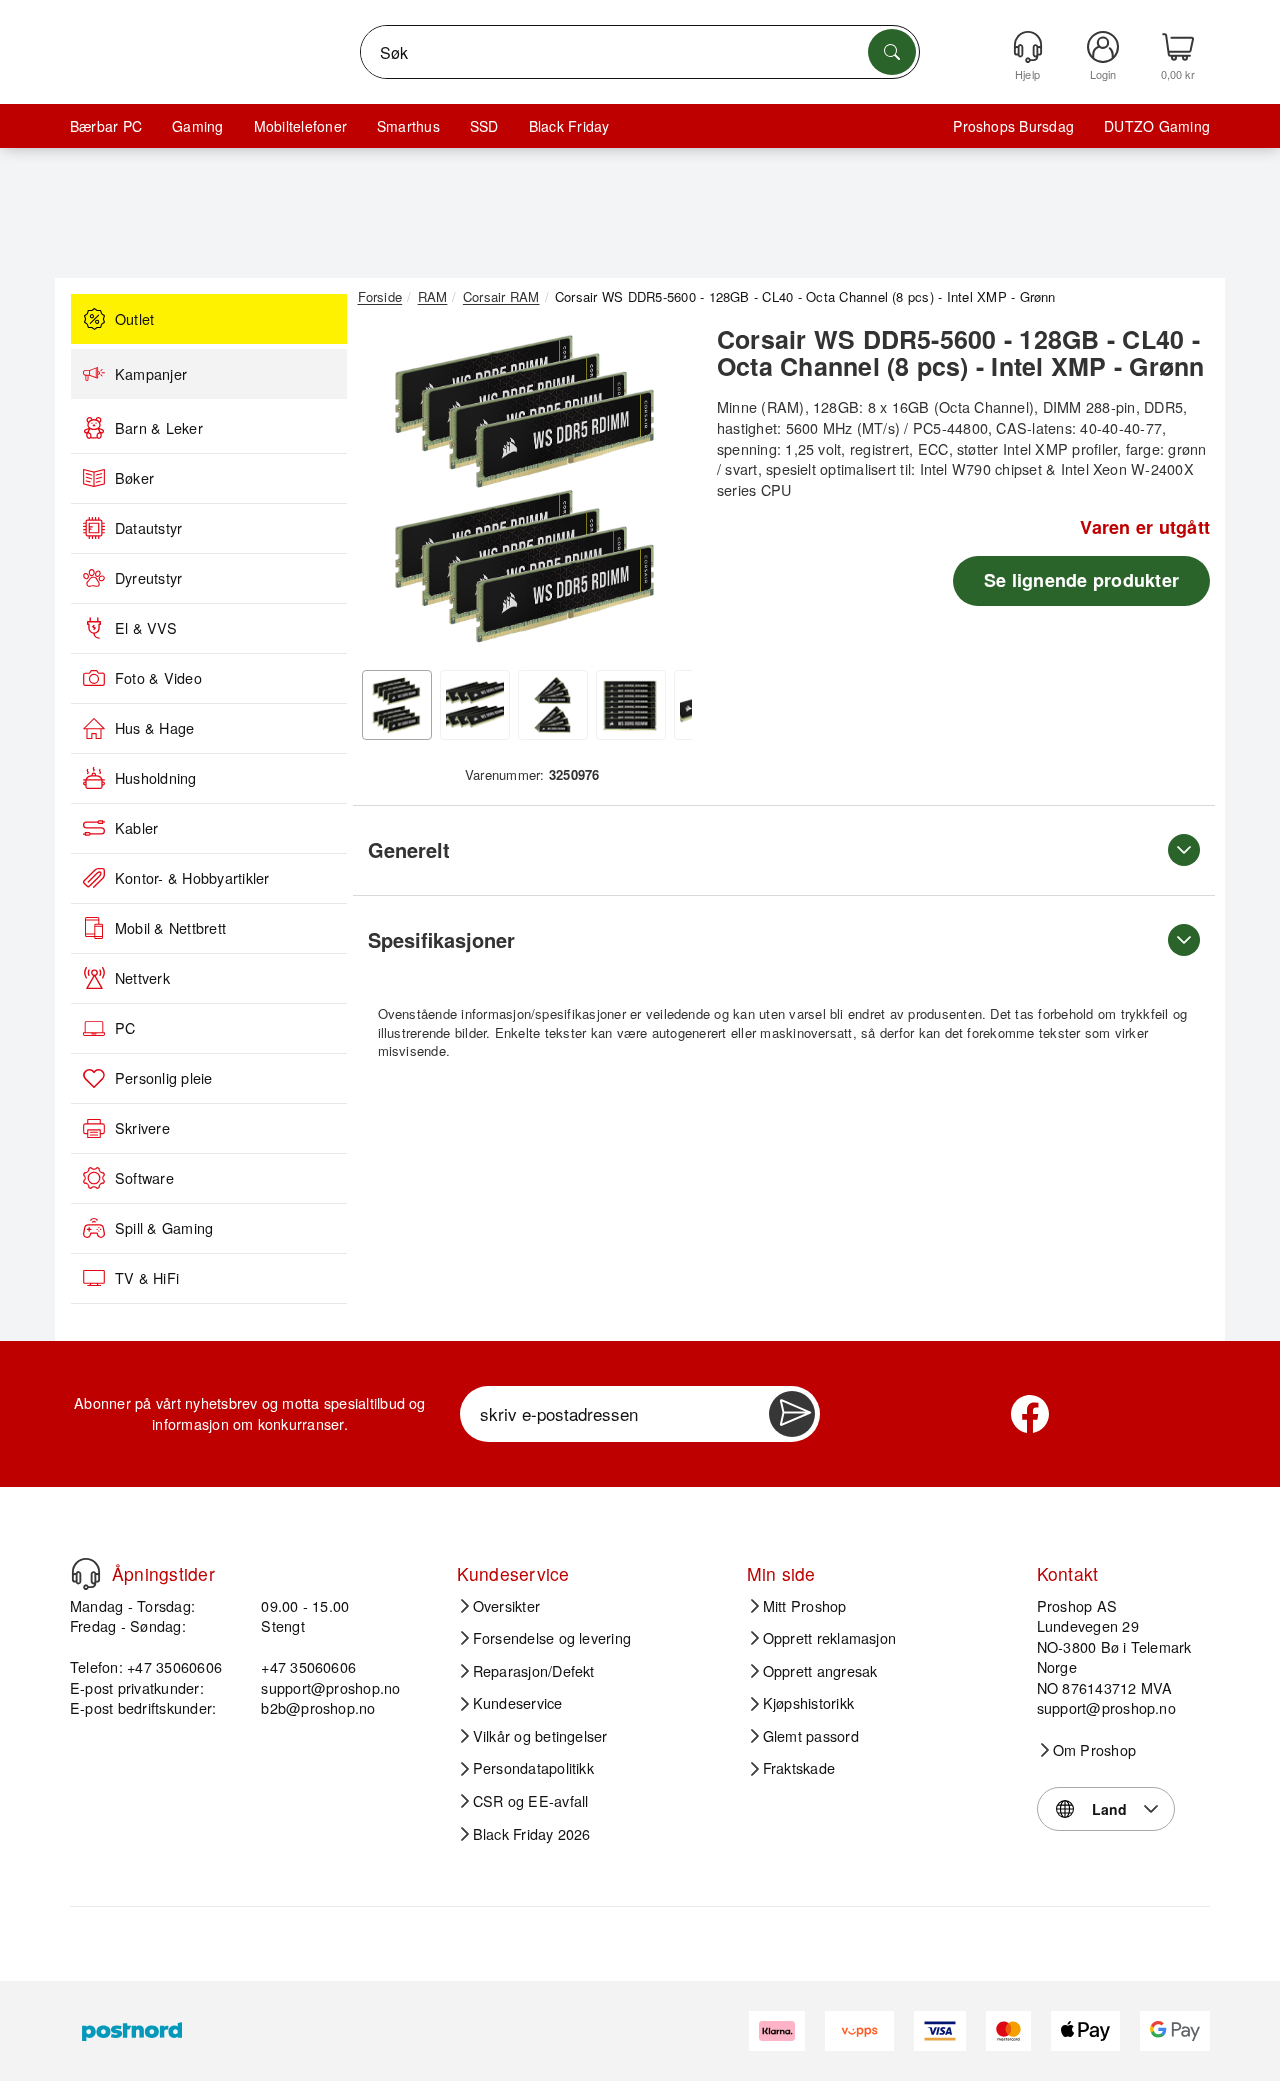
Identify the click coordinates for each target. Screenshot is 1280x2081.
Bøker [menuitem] (134, 478)
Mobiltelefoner (300, 126)
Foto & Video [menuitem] (158, 678)
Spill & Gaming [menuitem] (164, 1228)
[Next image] (662, 493)
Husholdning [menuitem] (156, 778)
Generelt (409, 849)
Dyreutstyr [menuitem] (148, 578)
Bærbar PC (106, 126)
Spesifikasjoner (441, 939)
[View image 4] (631, 705)
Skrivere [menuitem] (142, 1128)
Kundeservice (518, 1703)
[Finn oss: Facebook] (1030, 1414)
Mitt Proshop (805, 1606)
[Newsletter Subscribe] (792, 1414)
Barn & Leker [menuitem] (159, 428)
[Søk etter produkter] (892, 52)
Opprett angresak (820, 1671)
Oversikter (506, 1606)
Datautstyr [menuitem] (148, 528)
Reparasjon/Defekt (534, 1671)
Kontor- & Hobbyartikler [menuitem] (192, 878)
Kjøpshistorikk (808, 1703)
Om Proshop (1094, 1750)
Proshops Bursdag (1013, 126)
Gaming (197, 126)
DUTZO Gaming (1157, 126)
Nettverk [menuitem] (142, 978)
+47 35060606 (308, 1666)
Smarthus (408, 126)
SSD (484, 126)
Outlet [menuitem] (134, 319)
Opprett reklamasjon (830, 1638)
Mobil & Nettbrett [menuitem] (170, 928)
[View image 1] (397, 705)
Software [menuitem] (144, 1178)
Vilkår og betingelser (540, 1736)
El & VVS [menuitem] (146, 628)
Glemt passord (811, 1736)
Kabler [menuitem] (136, 828)
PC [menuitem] (125, 1028)
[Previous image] (388, 493)
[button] (525, 488)
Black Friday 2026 (532, 1834)
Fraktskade (799, 1768)
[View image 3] (553, 705)
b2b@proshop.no (318, 1707)
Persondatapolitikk (533, 1768)
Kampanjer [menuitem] (151, 374)
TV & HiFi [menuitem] (147, 1278)
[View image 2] (475, 705)
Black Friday (569, 126)
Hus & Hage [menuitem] (154, 728)
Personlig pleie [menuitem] (164, 1078)
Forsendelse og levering (552, 1638)
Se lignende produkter (1081, 580)
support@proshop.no (330, 1687)
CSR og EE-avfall (531, 1801)
